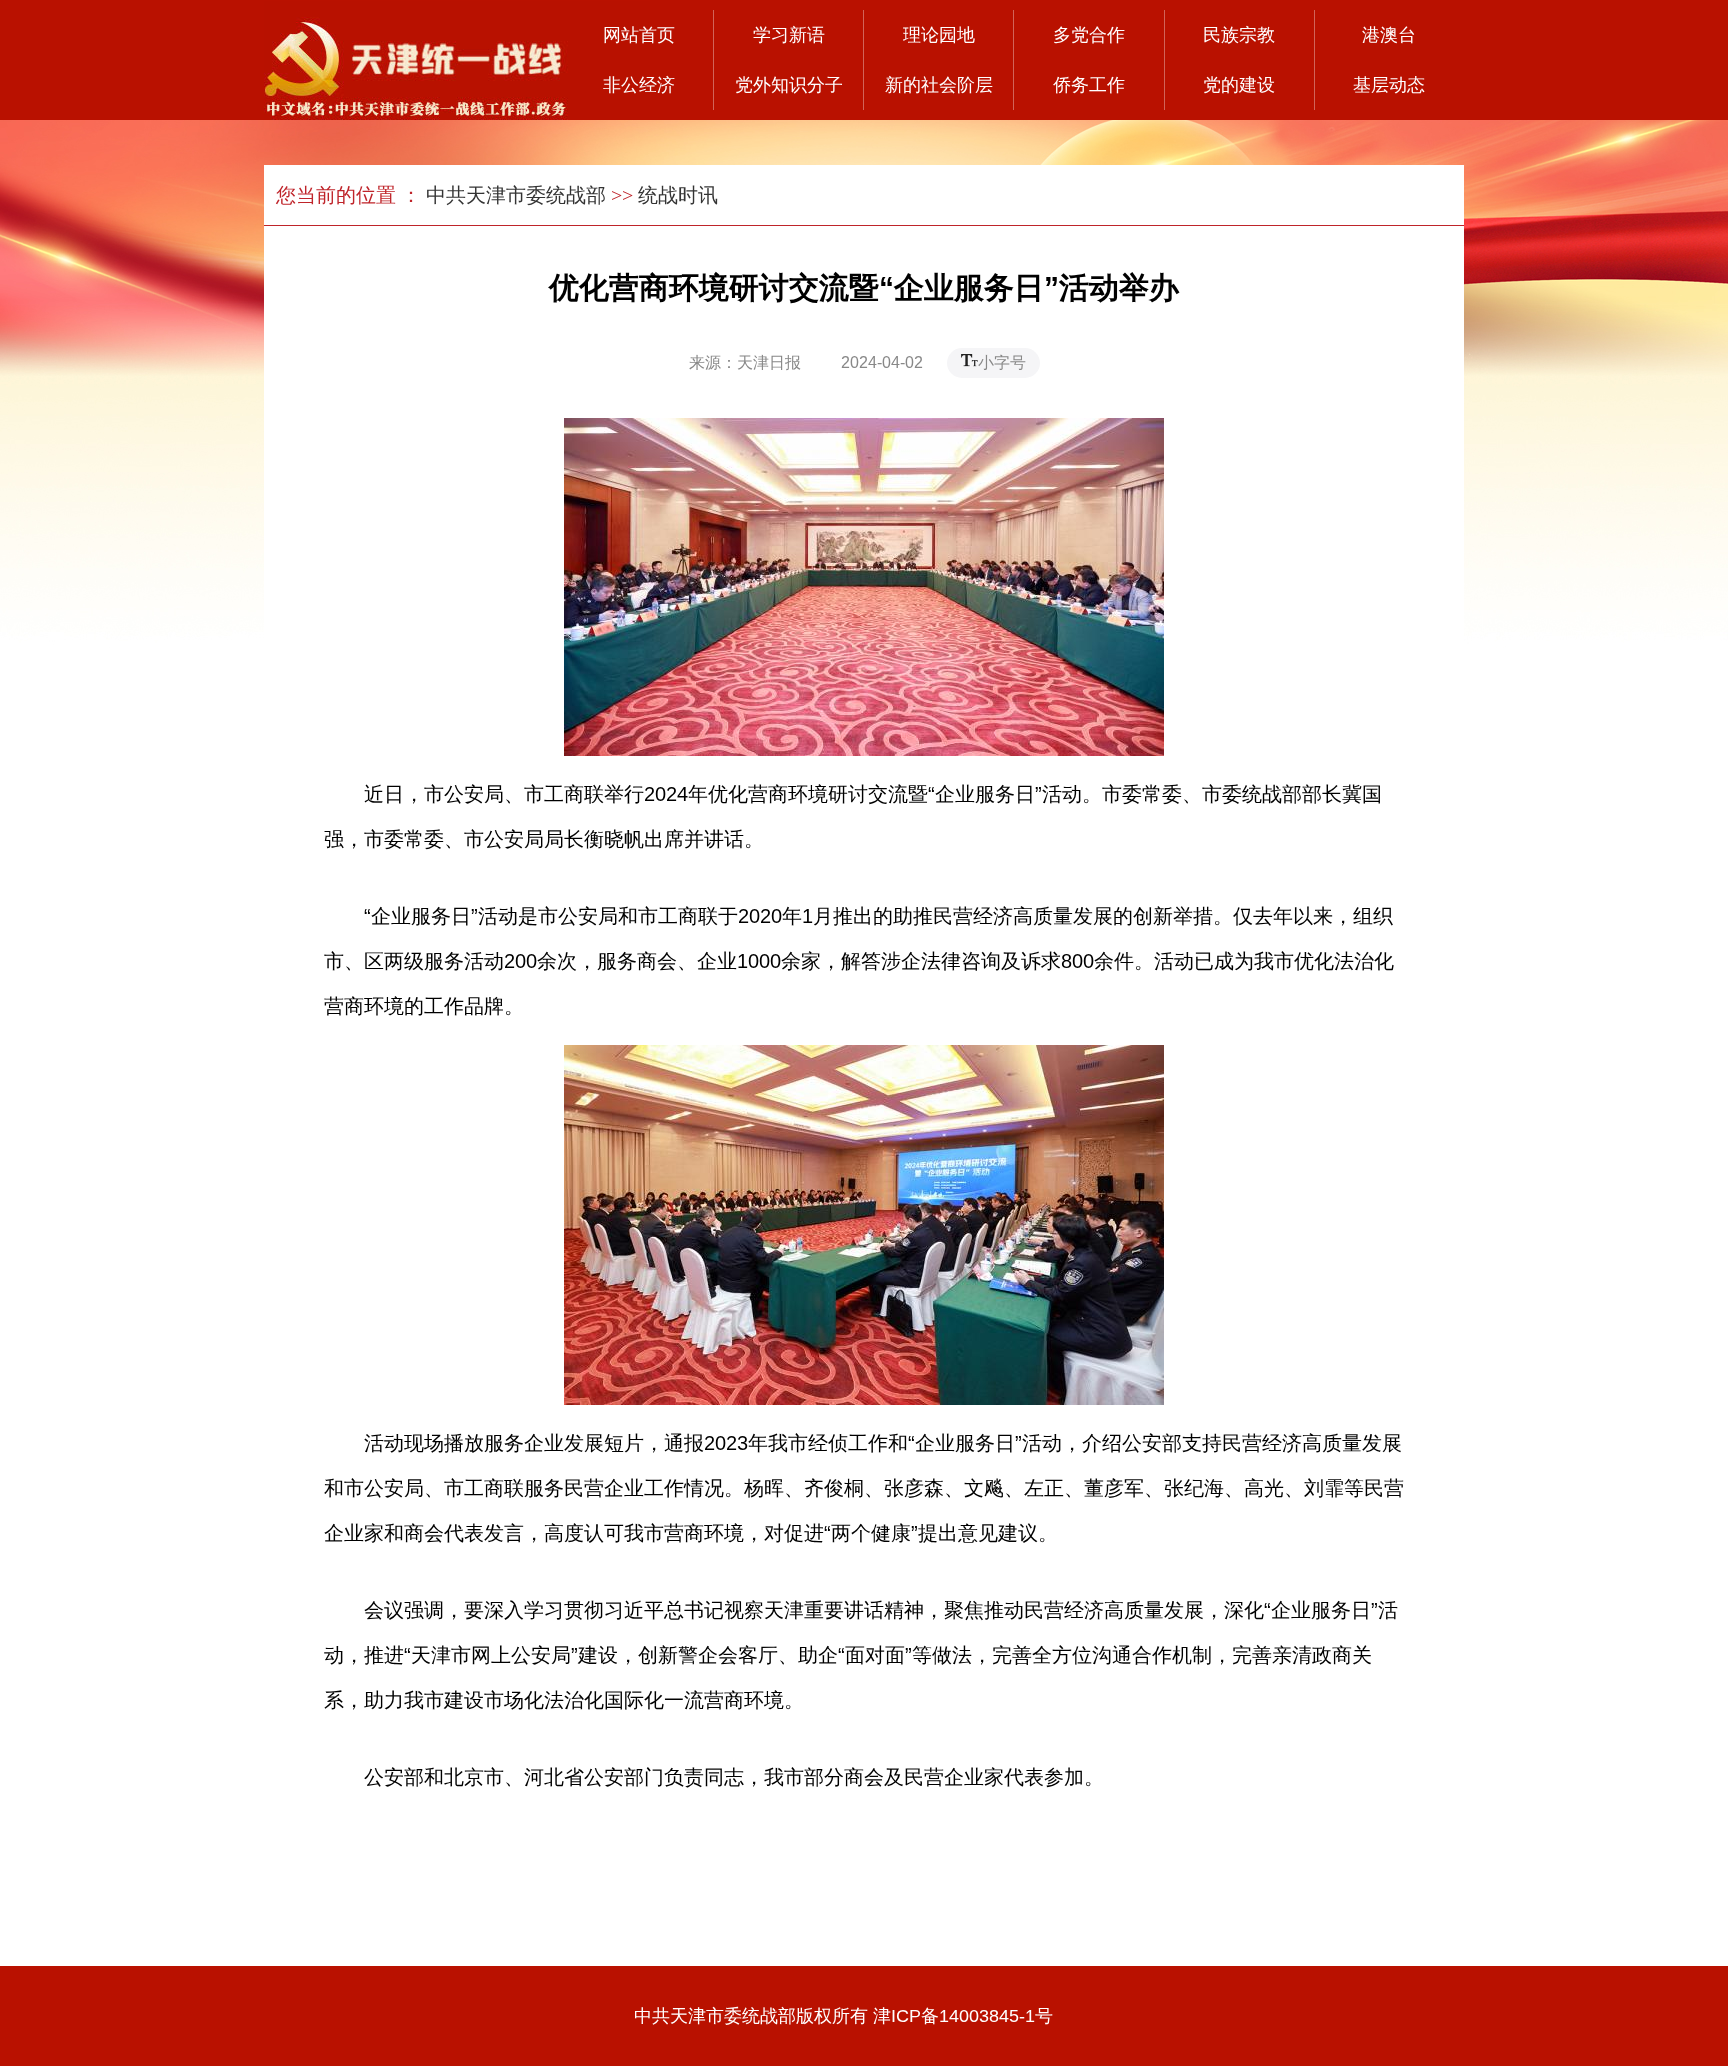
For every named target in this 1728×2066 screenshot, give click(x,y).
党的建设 (1239, 85)
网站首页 (639, 35)
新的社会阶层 (939, 85)
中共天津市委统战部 (516, 195)
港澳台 (1389, 35)
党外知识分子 (789, 85)
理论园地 (939, 35)
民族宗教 (1239, 35)
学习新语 (789, 35)
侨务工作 (1089, 85)
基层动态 (1389, 85)
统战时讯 (678, 195)
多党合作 (1089, 35)
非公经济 (639, 85)
